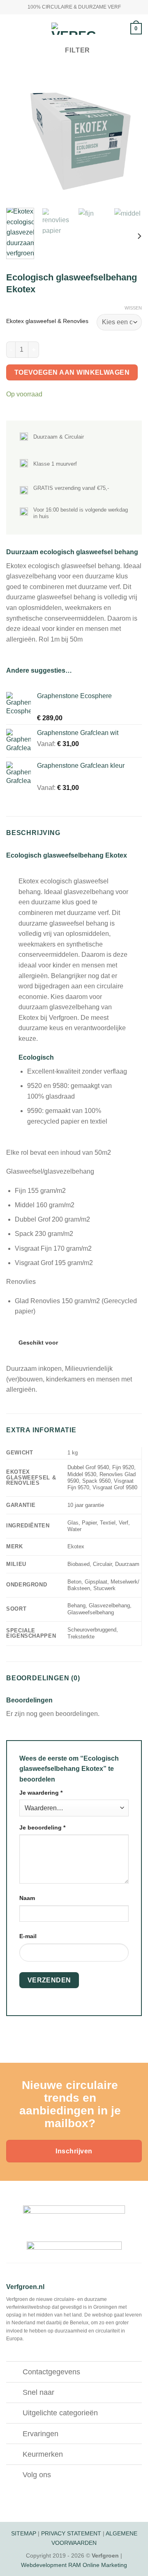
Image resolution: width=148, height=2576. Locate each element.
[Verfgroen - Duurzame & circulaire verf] (73, 29)
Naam (27, 1898)
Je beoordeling (42, 1827)
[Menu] (11, 28)
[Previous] (19, 135)
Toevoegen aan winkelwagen (72, 372)
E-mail (28, 1936)
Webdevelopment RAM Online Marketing (74, 2565)
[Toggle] (14, 2373)
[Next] (129, 135)
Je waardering (41, 1793)
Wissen (133, 308)
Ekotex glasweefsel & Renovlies (47, 321)
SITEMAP (24, 2533)
